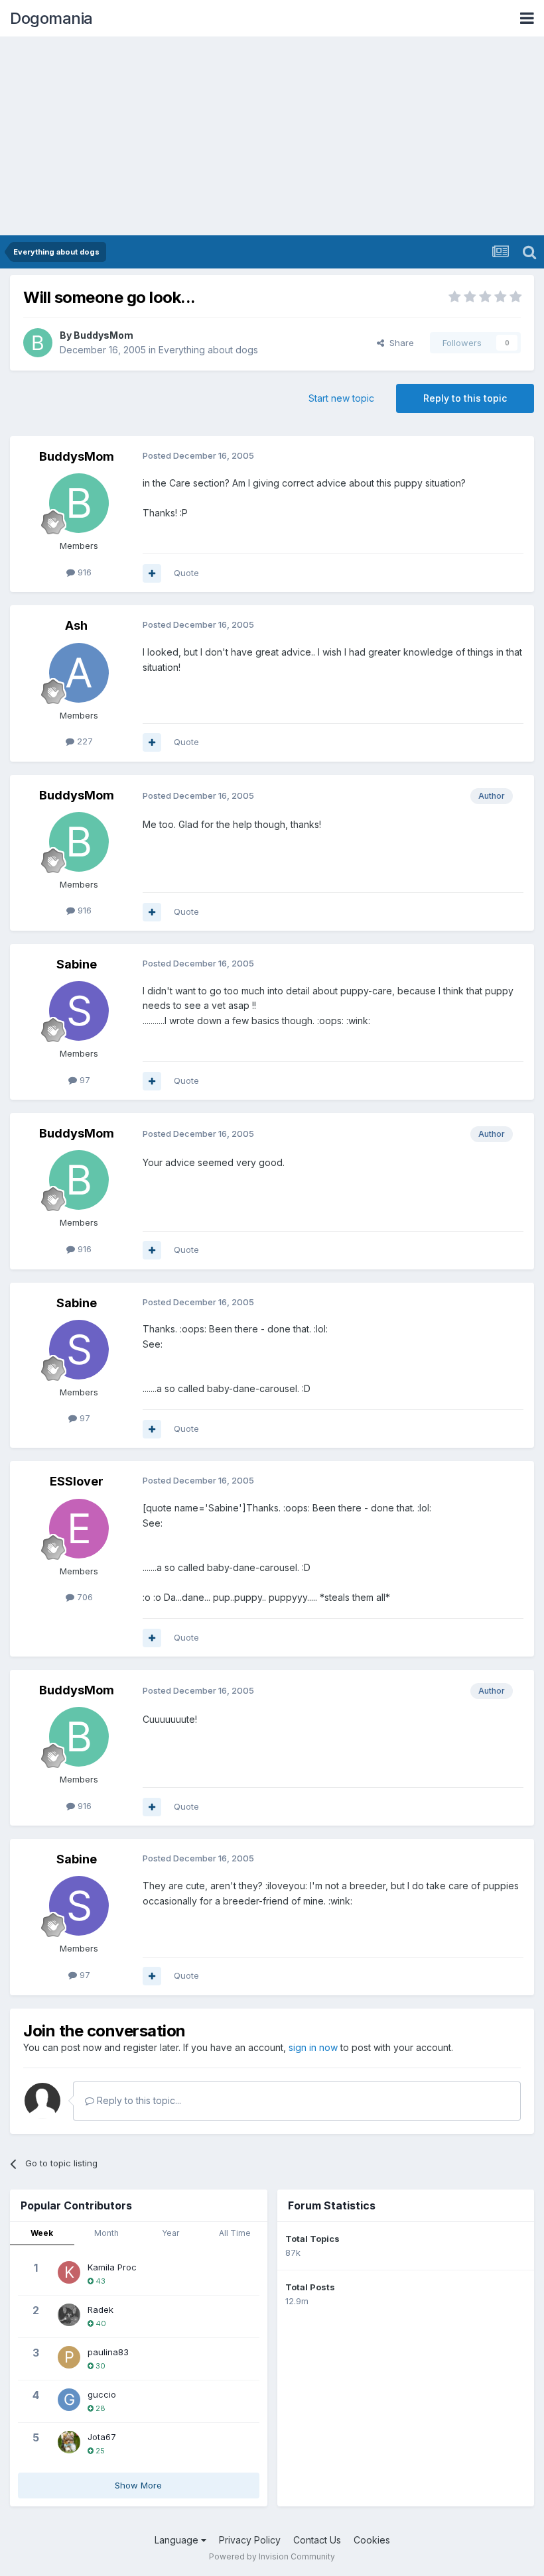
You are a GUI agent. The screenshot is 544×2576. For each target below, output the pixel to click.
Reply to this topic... (138, 2100)
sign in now (313, 2047)
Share (399, 343)
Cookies (372, 2540)
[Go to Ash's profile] (79, 673)
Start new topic (341, 398)
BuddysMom (103, 335)
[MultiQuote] (152, 573)
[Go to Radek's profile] (69, 2315)
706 (84, 1597)
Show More (138, 2485)
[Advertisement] (272, 136)
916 (83, 572)
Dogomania (51, 18)
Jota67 (102, 2437)
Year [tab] (170, 2233)
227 (84, 741)
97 (84, 1080)
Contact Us (317, 2540)
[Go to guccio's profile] (69, 2400)
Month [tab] (106, 2233)
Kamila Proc (112, 2267)
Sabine (77, 964)
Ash (76, 625)
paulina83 (108, 2352)
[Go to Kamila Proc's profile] (69, 2272)
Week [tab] (42, 2233)
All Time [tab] (235, 2233)
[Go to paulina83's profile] (69, 2357)
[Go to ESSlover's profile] (79, 1529)
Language (178, 2540)
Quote (186, 573)
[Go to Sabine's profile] (79, 1011)
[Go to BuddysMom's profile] (38, 343)
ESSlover (77, 1481)
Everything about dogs (208, 350)
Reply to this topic (465, 398)
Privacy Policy (250, 2540)
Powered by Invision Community (272, 2556)
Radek (101, 2310)
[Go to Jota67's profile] (69, 2442)
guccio (102, 2394)
